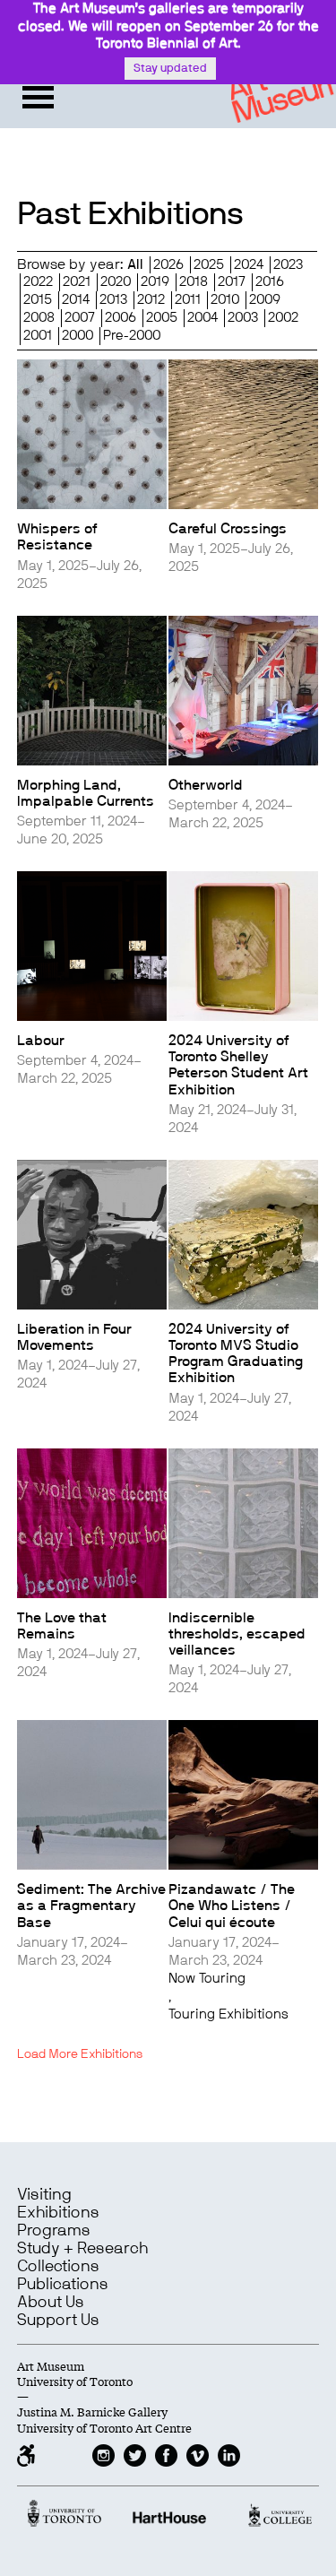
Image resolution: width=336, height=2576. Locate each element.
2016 (270, 282)
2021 (77, 282)
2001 (38, 336)
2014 (76, 300)
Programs (54, 2231)
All (135, 265)
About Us (51, 2303)
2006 (121, 318)
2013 (113, 300)
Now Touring (207, 1979)
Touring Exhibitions (228, 2014)
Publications (63, 2285)
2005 (162, 318)
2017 (232, 282)
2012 (151, 300)
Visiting (44, 2195)
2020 (116, 282)
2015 (38, 300)
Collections (58, 2267)
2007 (80, 318)
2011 (188, 300)
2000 (78, 336)
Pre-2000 (132, 336)
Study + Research (82, 2249)
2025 (209, 265)
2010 (225, 300)
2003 (243, 318)
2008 (39, 318)
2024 (249, 265)
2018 (194, 282)
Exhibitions (58, 2213)
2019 (155, 282)
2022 (38, 282)
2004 (202, 318)
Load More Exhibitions (80, 2054)
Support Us (58, 2321)
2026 (168, 265)
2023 (288, 265)
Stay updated (170, 69)
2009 (265, 300)
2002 (283, 318)
